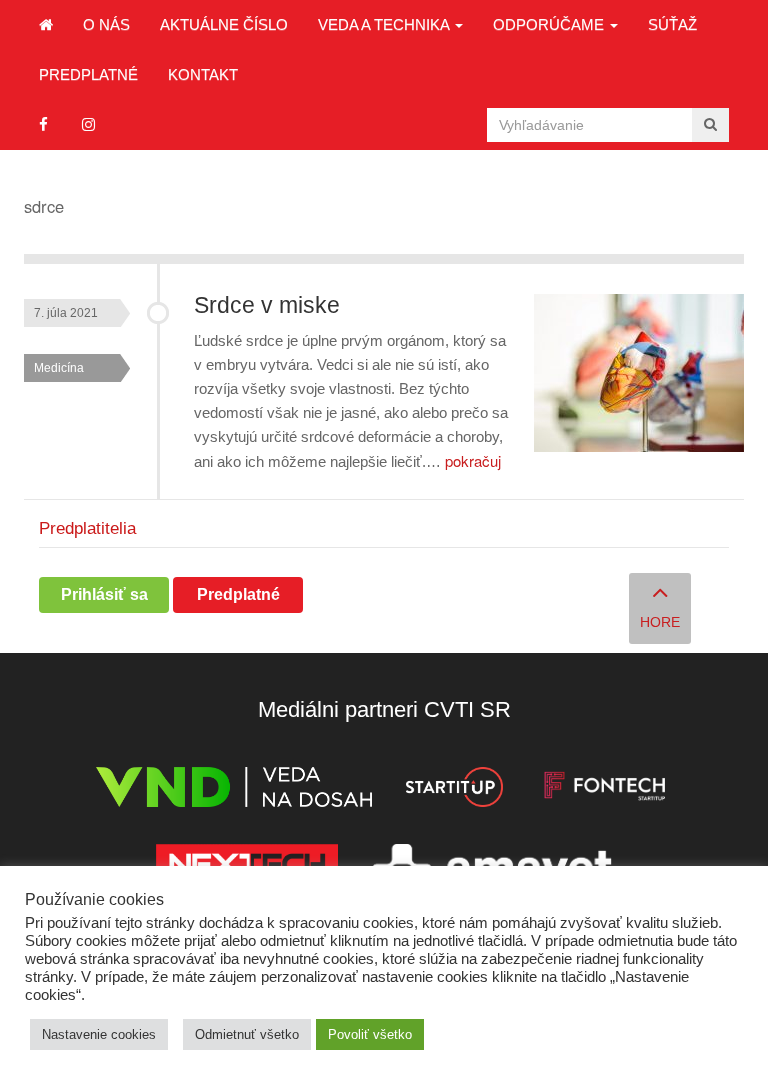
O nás (106, 24)
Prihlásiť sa (104, 594)
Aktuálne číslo (224, 24)
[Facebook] (43, 124)
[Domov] (46, 25)
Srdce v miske (267, 305)
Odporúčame (550, 24)
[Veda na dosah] (234, 790)
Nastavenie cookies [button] (99, 1034)
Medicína (59, 368)
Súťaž (672, 24)
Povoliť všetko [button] (370, 1034)
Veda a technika (385, 24)
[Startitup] (454, 790)
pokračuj (473, 460)
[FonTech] (604, 790)
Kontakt (203, 74)
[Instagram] (88, 124)
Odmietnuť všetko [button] (247, 1034)
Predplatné (88, 74)
